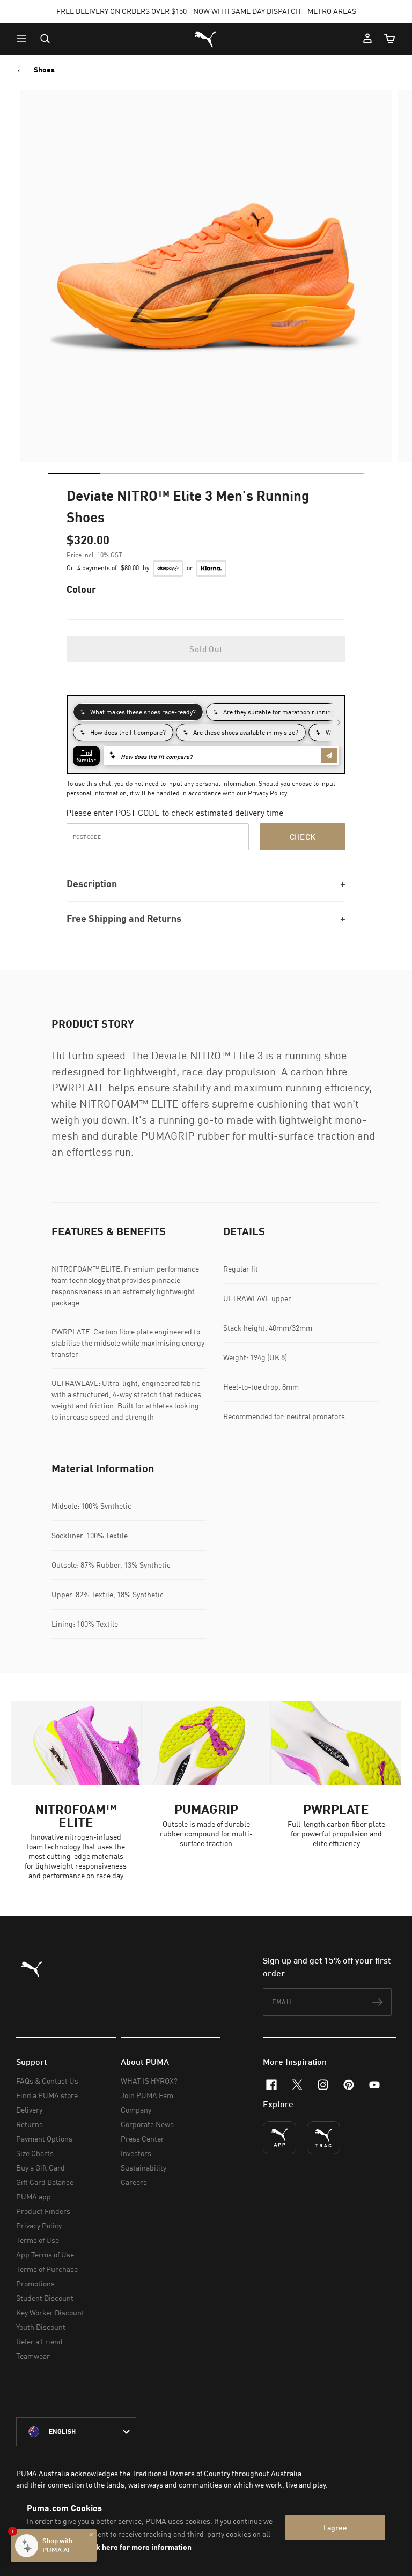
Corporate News (147, 2124)
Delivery (29, 2110)
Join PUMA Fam (147, 2095)
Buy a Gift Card (41, 2168)
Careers (134, 2182)
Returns (30, 2124)
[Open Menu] (24, 39)
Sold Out (206, 649)
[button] (24, 39)
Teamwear (33, 2356)
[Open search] (45, 39)
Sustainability (144, 2168)
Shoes (44, 70)
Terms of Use (38, 2240)
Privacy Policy (267, 793)
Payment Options (44, 2139)
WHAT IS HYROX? (149, 2081)
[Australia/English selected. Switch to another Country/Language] (76, 2432)
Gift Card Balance (45, 2182)
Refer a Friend (39, 2341)
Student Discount (45, 2298)
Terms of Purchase (47, 2269)
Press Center (142, 2139)
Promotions (35, 2283)
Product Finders (43, 2211)
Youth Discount (41, 2327)
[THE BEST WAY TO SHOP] (279, 2138)
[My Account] (367, 39)
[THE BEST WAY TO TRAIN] (323, 2138)
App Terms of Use (45, 2254)
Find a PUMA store (47, 2095)
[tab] (74, 474)
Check (303, 837)
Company (136, 2110)
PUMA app (34, 2197)
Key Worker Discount (50, 2312)
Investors (136, 2153)
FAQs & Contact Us (47, 2081)
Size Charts (35, 2153)
